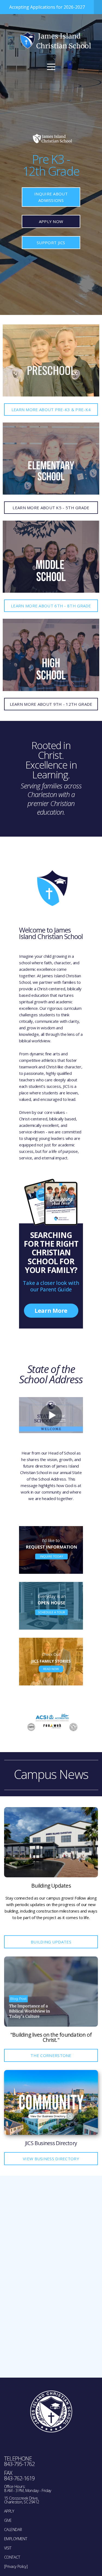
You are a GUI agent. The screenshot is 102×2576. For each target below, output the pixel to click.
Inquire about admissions (51, 197)
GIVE (8, 2520)
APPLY (9, 2511)
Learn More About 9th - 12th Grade (51, 704)
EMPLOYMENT (16, 2539)
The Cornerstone (51, 2055)
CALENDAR (13, 2530)
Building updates (51, 1942)
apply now (51, 221)
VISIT (8, 2548)
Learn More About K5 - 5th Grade (51, 508)
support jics (51, 243)
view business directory (51, 2159)
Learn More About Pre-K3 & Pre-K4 (51, 410)
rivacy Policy (17, 2566)
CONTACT (12, 2557)
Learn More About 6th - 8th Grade (51, 606)
